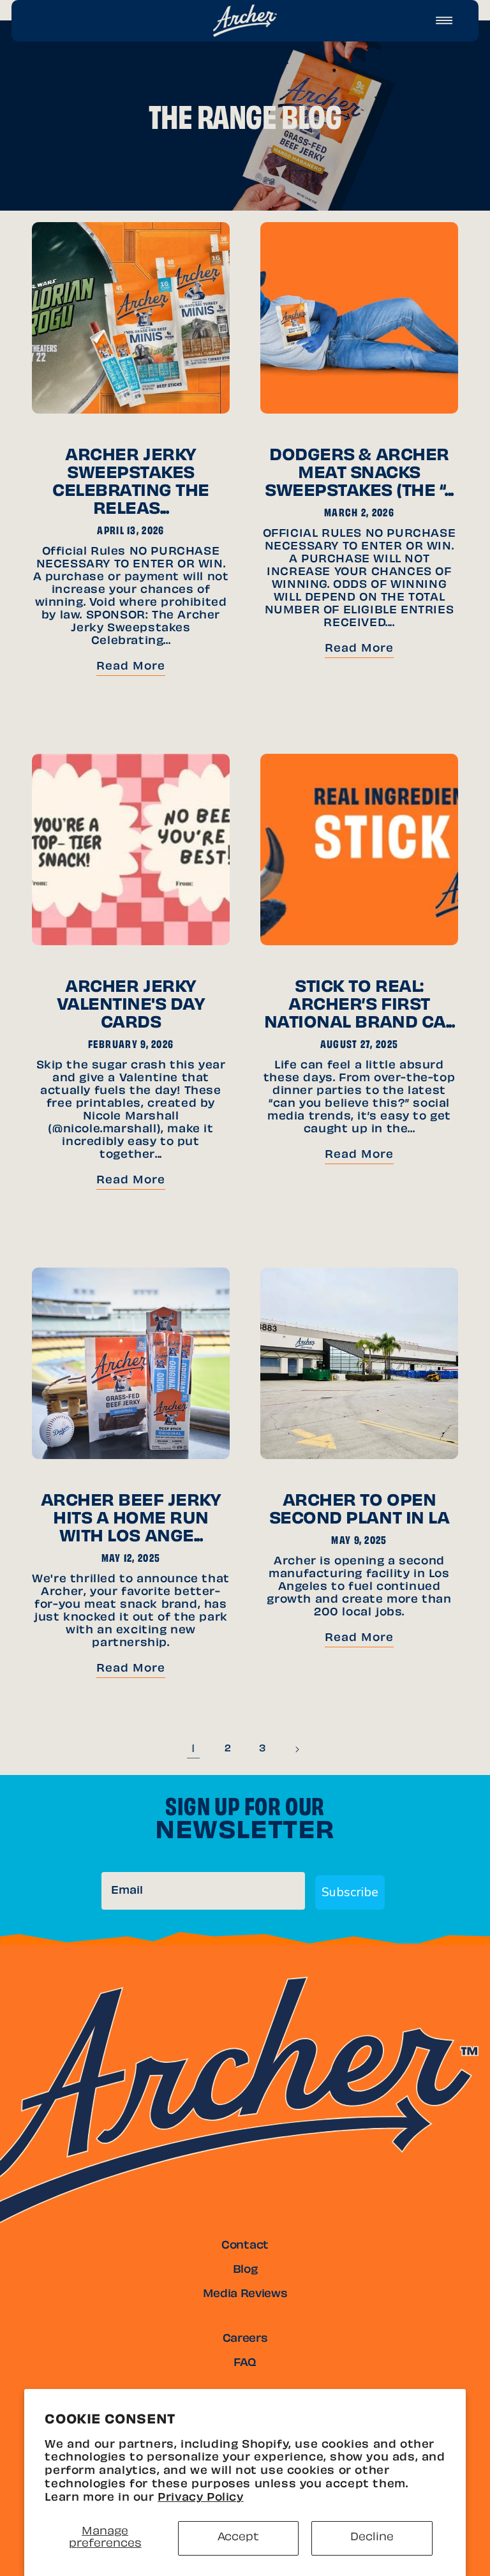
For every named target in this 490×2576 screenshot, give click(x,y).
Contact (245, 2246)
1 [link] (193, 1749)
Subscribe (350, 1892)
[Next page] (297, 1749)
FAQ (245, 2363)
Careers (245, 2339)
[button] (444, 20)
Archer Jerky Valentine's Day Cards (131, 1006)
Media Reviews (245, 2295)
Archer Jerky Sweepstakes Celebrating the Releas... (131, 483)
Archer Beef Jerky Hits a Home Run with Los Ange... (131, 1520)
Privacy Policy (200, 2498)
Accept (238, 2538)
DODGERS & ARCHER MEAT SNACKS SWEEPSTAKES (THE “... (359, 474)
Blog (245, 2270)
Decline (372, 2538)
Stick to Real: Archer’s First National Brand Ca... (359, 1006)
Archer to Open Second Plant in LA (359, 1511)
